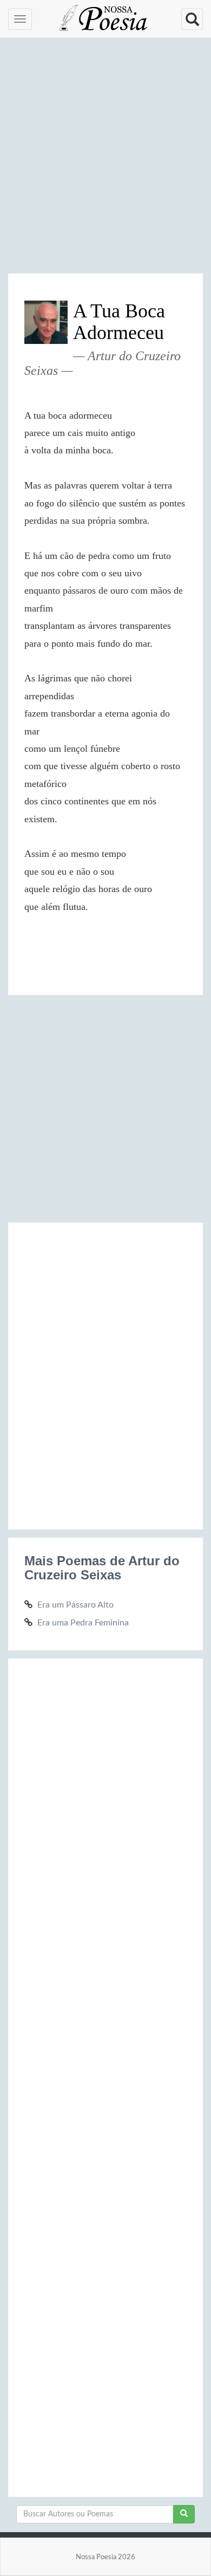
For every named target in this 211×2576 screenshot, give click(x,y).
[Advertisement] (105, 160)
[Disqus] (105, 1374)
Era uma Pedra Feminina (83, 1623)
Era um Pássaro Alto (75, 1605)
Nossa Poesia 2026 (105, 2557)
